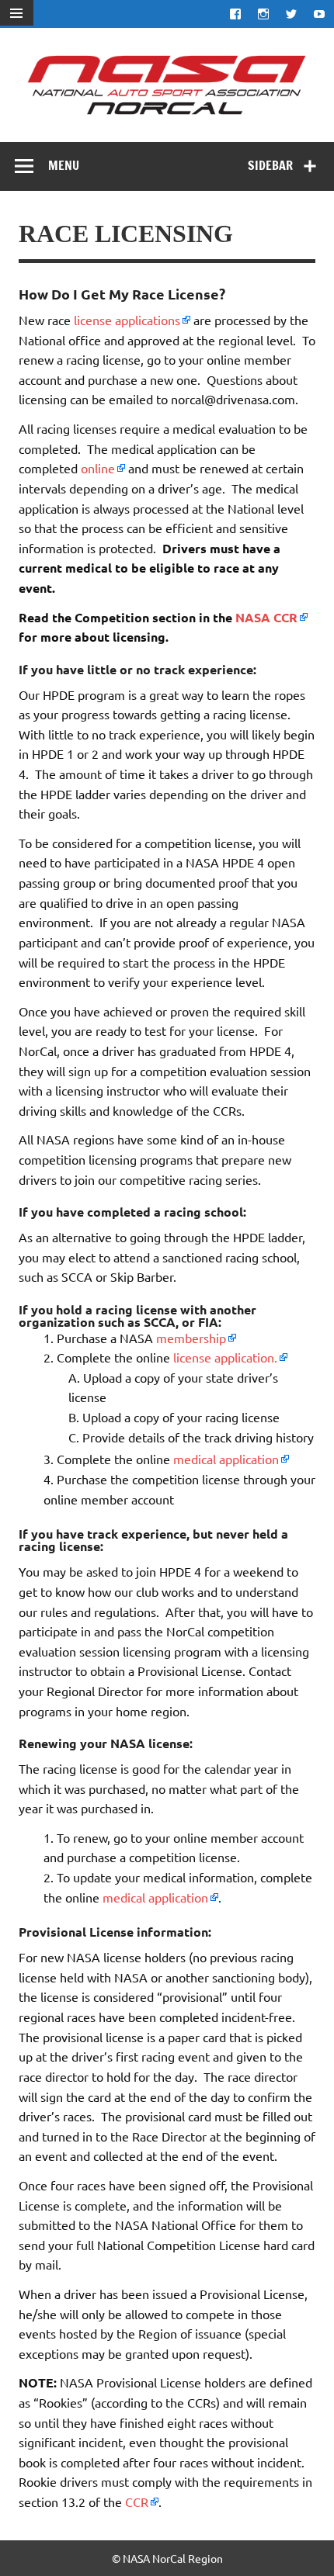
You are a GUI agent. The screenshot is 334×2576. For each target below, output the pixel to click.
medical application (226, 1459)
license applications (127, 320)
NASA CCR (266, 617)
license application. (225, 1357)
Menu (64, 165)
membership (191, 1338)
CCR (137, 2502)
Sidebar (270, 165)
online (98, 468)
